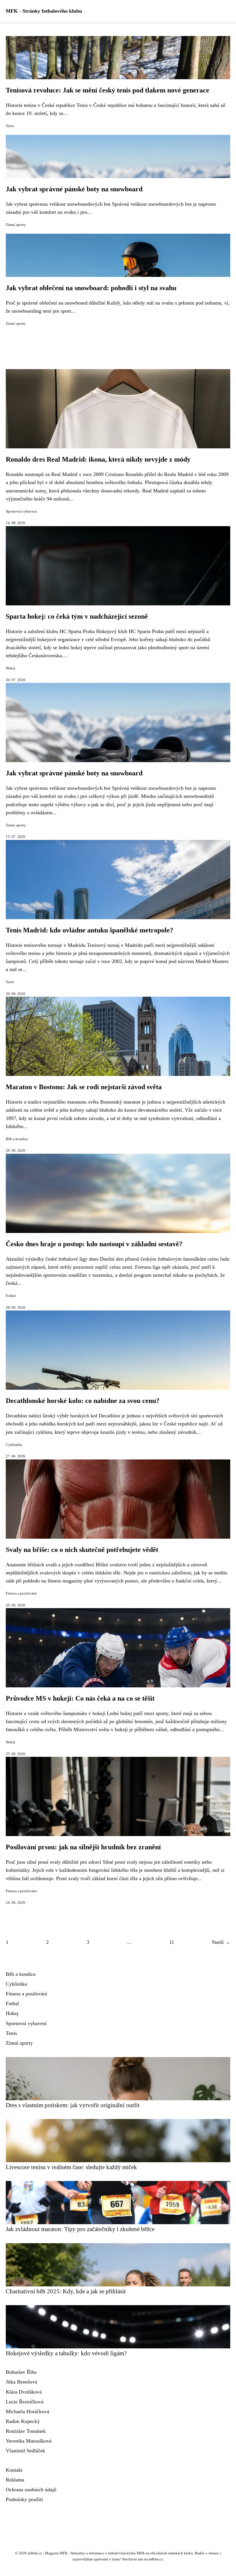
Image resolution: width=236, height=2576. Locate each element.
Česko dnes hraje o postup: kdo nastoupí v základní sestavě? (94, 1244)
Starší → (221, 1942)
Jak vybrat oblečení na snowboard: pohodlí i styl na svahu (91, 288)
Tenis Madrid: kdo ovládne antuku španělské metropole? (90, 930)
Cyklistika (14, 1445)
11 (172, 1942)
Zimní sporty (16, 225)
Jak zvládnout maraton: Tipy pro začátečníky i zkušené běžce (80, 2229)
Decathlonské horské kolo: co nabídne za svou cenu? (83, 1401)
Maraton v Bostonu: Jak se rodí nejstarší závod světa (84, 1087)
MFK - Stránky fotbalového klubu (44, 11)
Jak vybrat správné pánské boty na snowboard (74, 189)
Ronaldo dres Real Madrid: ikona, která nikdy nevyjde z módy (98, 459)
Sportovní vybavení (21, 511)
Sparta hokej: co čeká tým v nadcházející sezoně (77, 616)
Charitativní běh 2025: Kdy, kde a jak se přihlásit (66, 2291)
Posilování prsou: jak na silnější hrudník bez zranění (83, 1847)
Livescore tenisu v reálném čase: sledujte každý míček (71, 2167)
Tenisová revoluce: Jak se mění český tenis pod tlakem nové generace (107, 90)
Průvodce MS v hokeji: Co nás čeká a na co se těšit (80, 1698)
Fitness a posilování (21, 1593)
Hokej (11, 668)
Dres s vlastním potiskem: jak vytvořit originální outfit (73, 2105)
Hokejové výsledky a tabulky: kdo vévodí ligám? (66, 2353)
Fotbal (11, 1296)
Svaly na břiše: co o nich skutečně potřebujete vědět (82, 1550)
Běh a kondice (17, 1139)
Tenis (10, 126)
